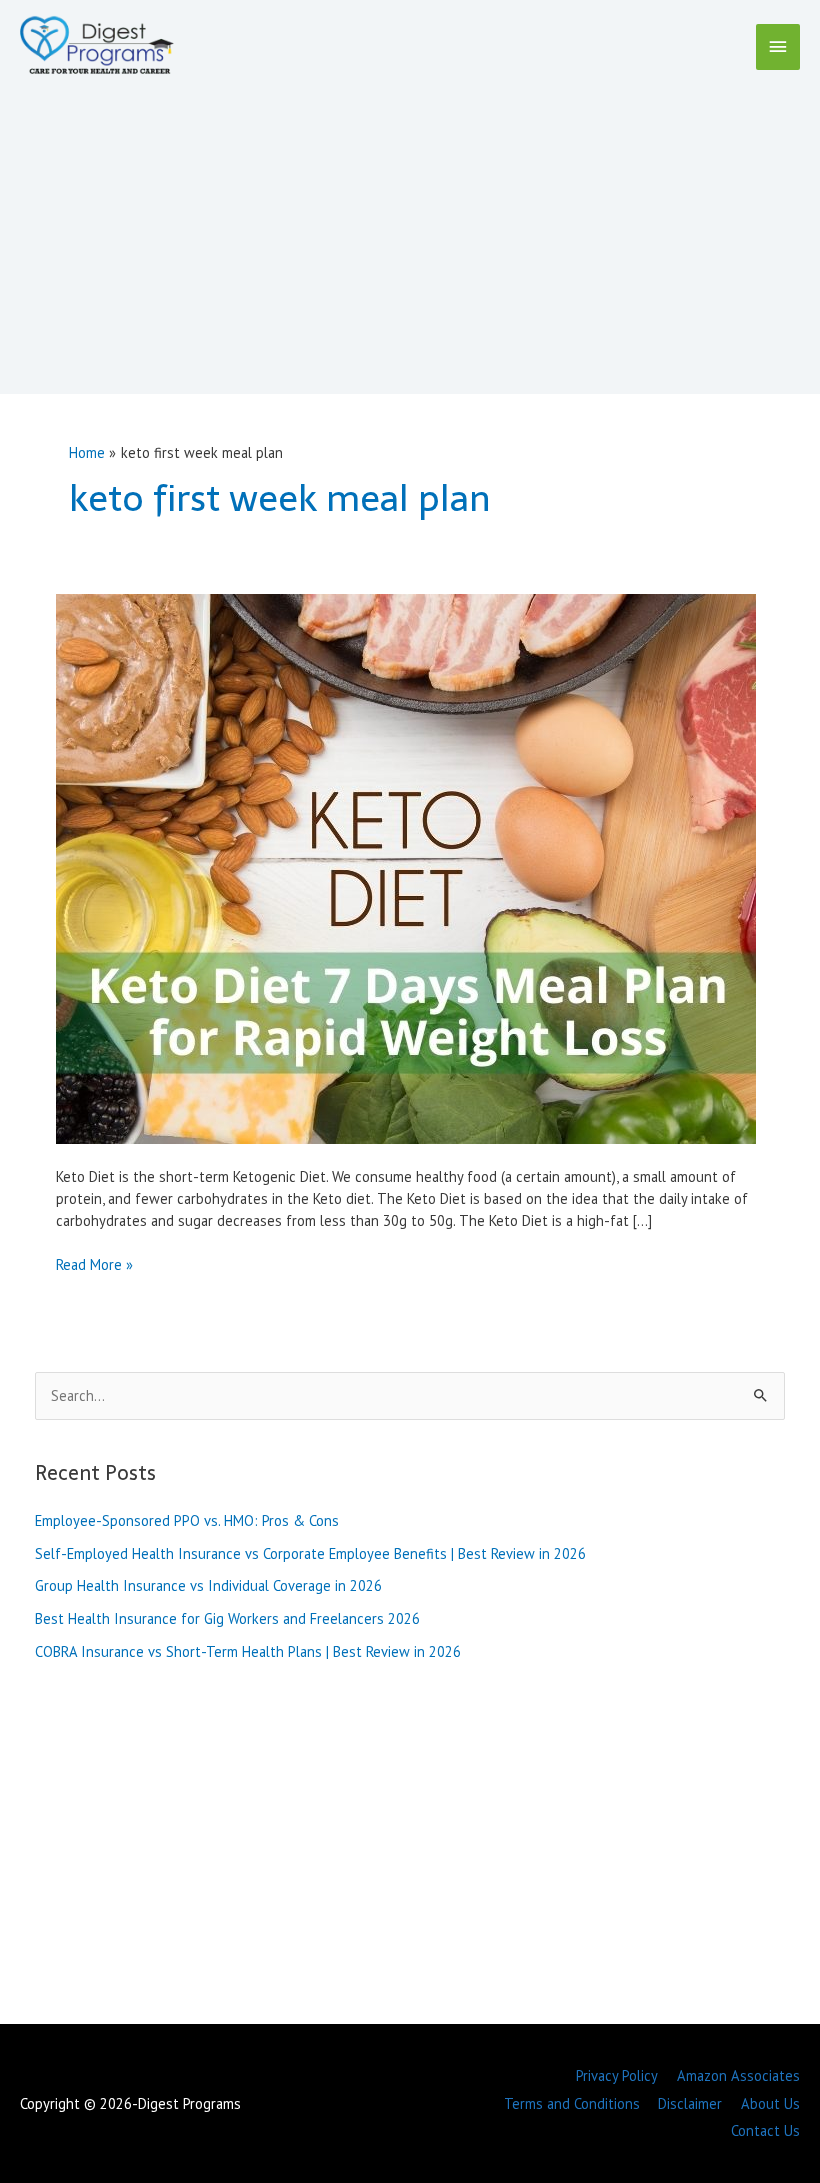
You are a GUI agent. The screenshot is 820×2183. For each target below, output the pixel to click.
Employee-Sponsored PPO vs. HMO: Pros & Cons (187, 1520)
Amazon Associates (738, 2075)
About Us (770, 2103)
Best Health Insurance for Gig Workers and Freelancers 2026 (227, 1618)
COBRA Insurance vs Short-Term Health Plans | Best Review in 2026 (248, 1651)
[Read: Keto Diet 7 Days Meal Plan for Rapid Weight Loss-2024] (406, 867)
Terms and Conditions (572, 2103)
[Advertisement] (410, 230)
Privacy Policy (617, 2075)
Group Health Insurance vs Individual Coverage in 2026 (208, 1585)
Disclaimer (690, 2103)
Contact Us (765, 2130)
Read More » (94, 1265)
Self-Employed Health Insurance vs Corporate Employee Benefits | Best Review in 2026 (310, 1553)
